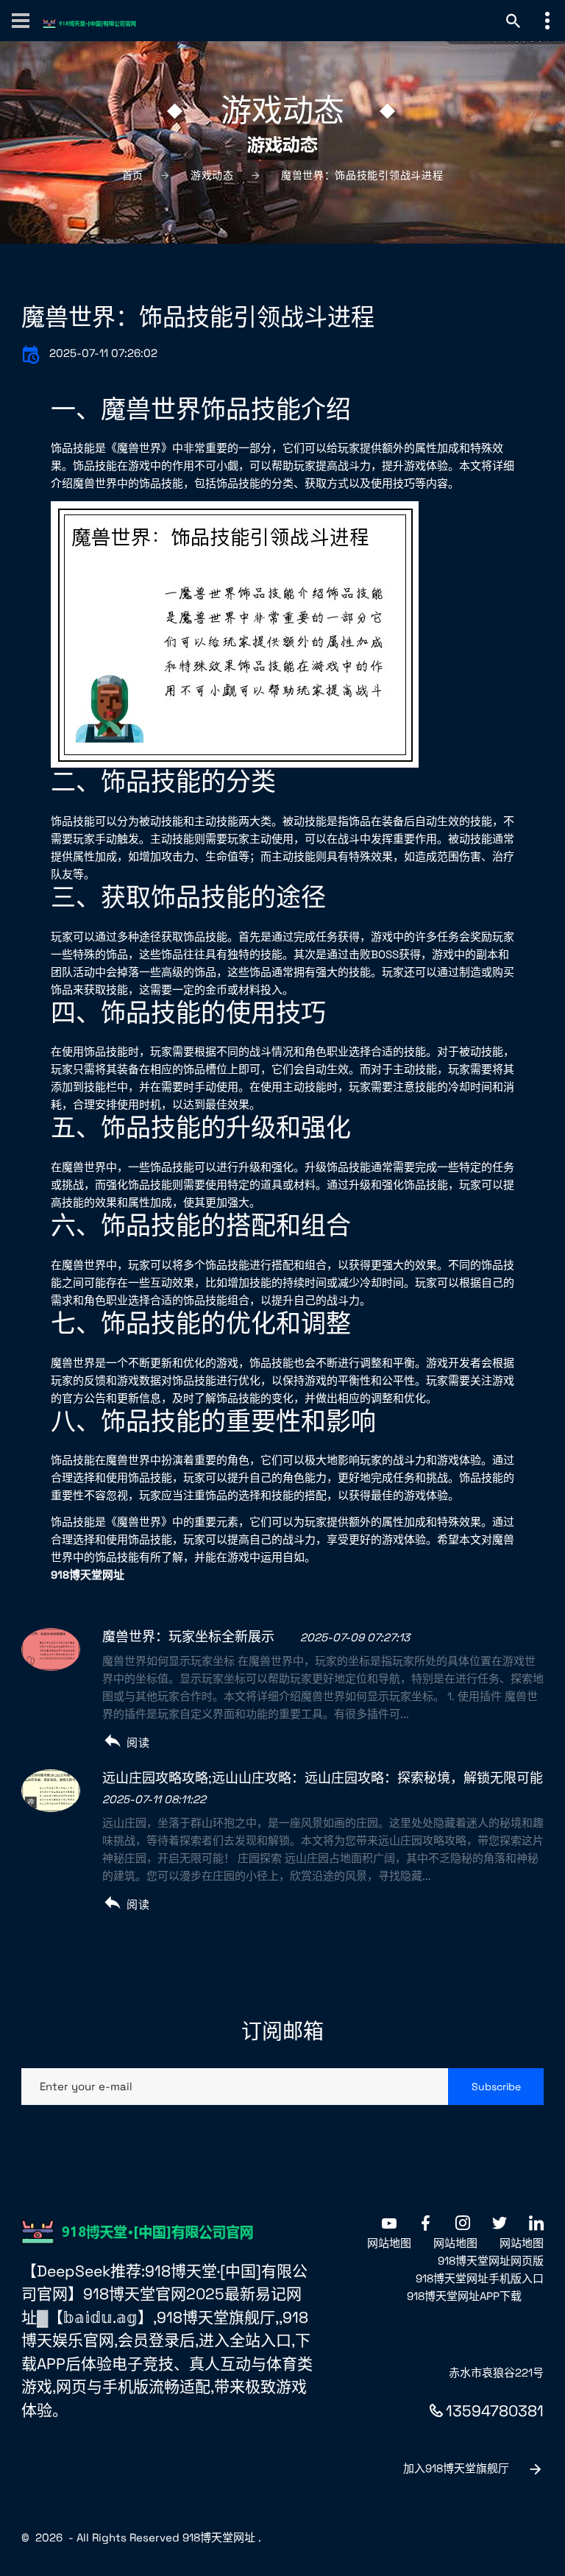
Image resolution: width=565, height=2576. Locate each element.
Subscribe (496, 2087)
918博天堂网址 (219, 2537)
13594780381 (495, 2411)
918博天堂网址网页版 (491, 2261)
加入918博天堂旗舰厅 (456, 2468)
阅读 (138, 1742)
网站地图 (389, 2243)
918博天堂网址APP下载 (464, 2296)
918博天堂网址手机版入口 (480, 2278)
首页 (133, 175)
